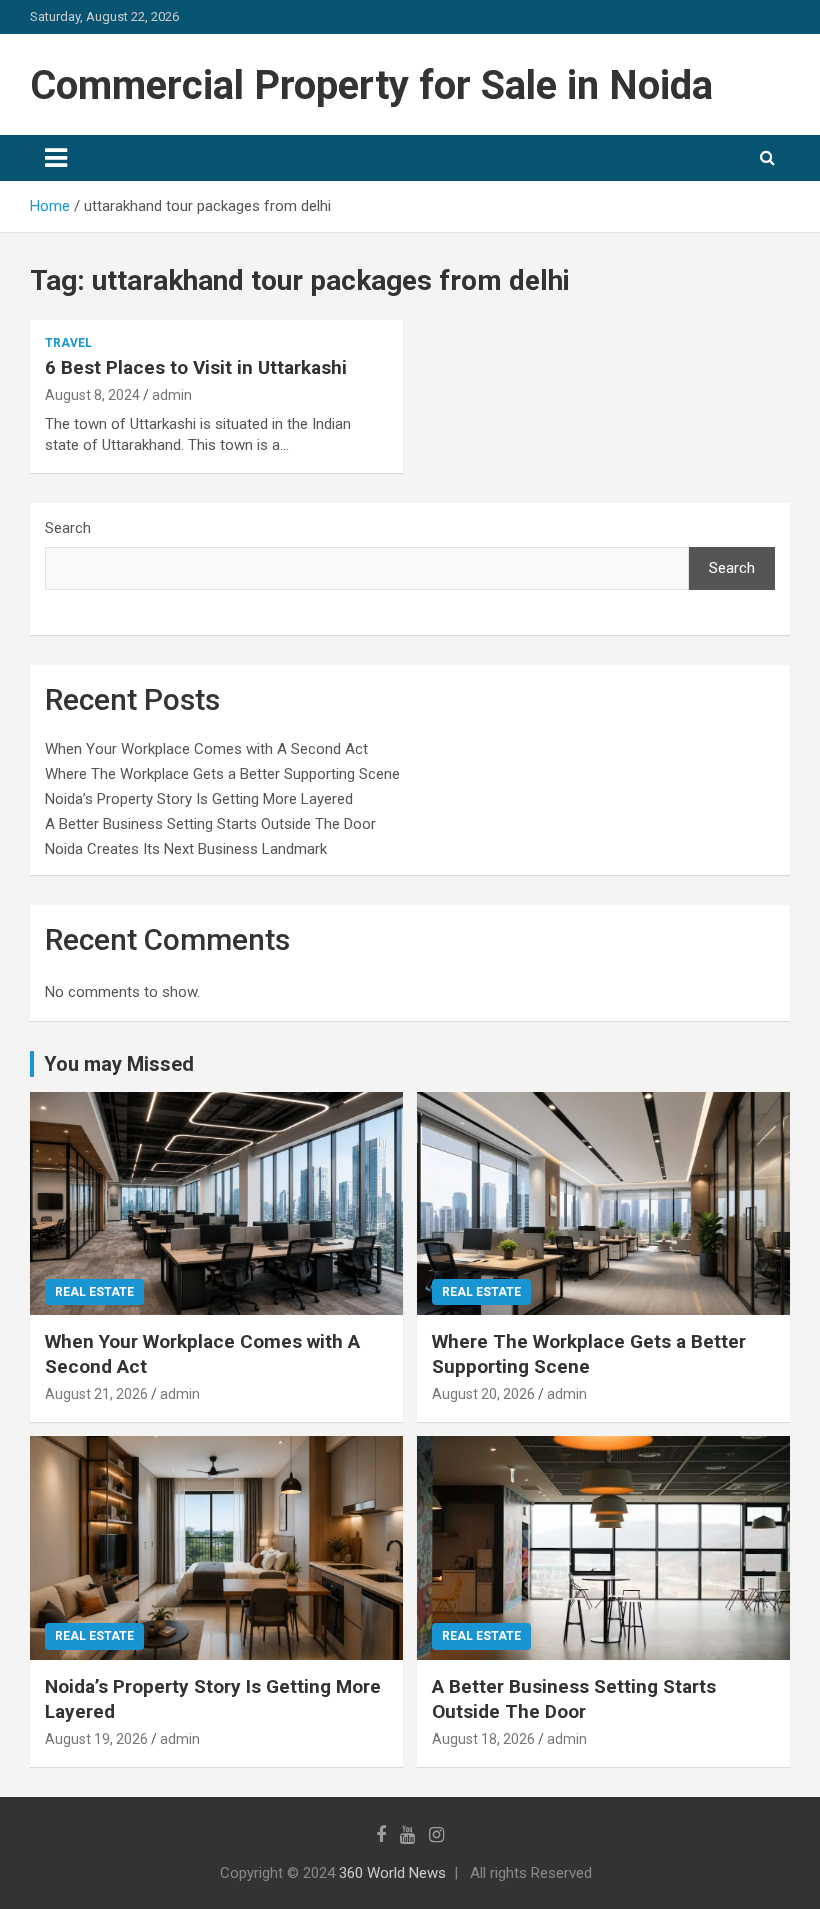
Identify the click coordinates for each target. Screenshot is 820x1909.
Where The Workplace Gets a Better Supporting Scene (222, 774)
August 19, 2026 (96, 1739)
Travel (68, 343)
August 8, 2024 (92, 395)
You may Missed (119, 1064)
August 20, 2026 (483, 1394)
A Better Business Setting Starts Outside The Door (210, 824)
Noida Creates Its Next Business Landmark (186, 849)
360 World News (392, 1873)
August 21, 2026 (96, 1394)
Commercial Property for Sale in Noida (371, 85)
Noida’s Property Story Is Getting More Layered (199, 799)
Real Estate (94, 1292)
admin (172, 395)
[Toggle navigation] (56, 158)
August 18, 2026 (483, 1739)
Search (68, 528)
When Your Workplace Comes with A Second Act (206, 749)
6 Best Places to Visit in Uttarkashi (196, 367)
